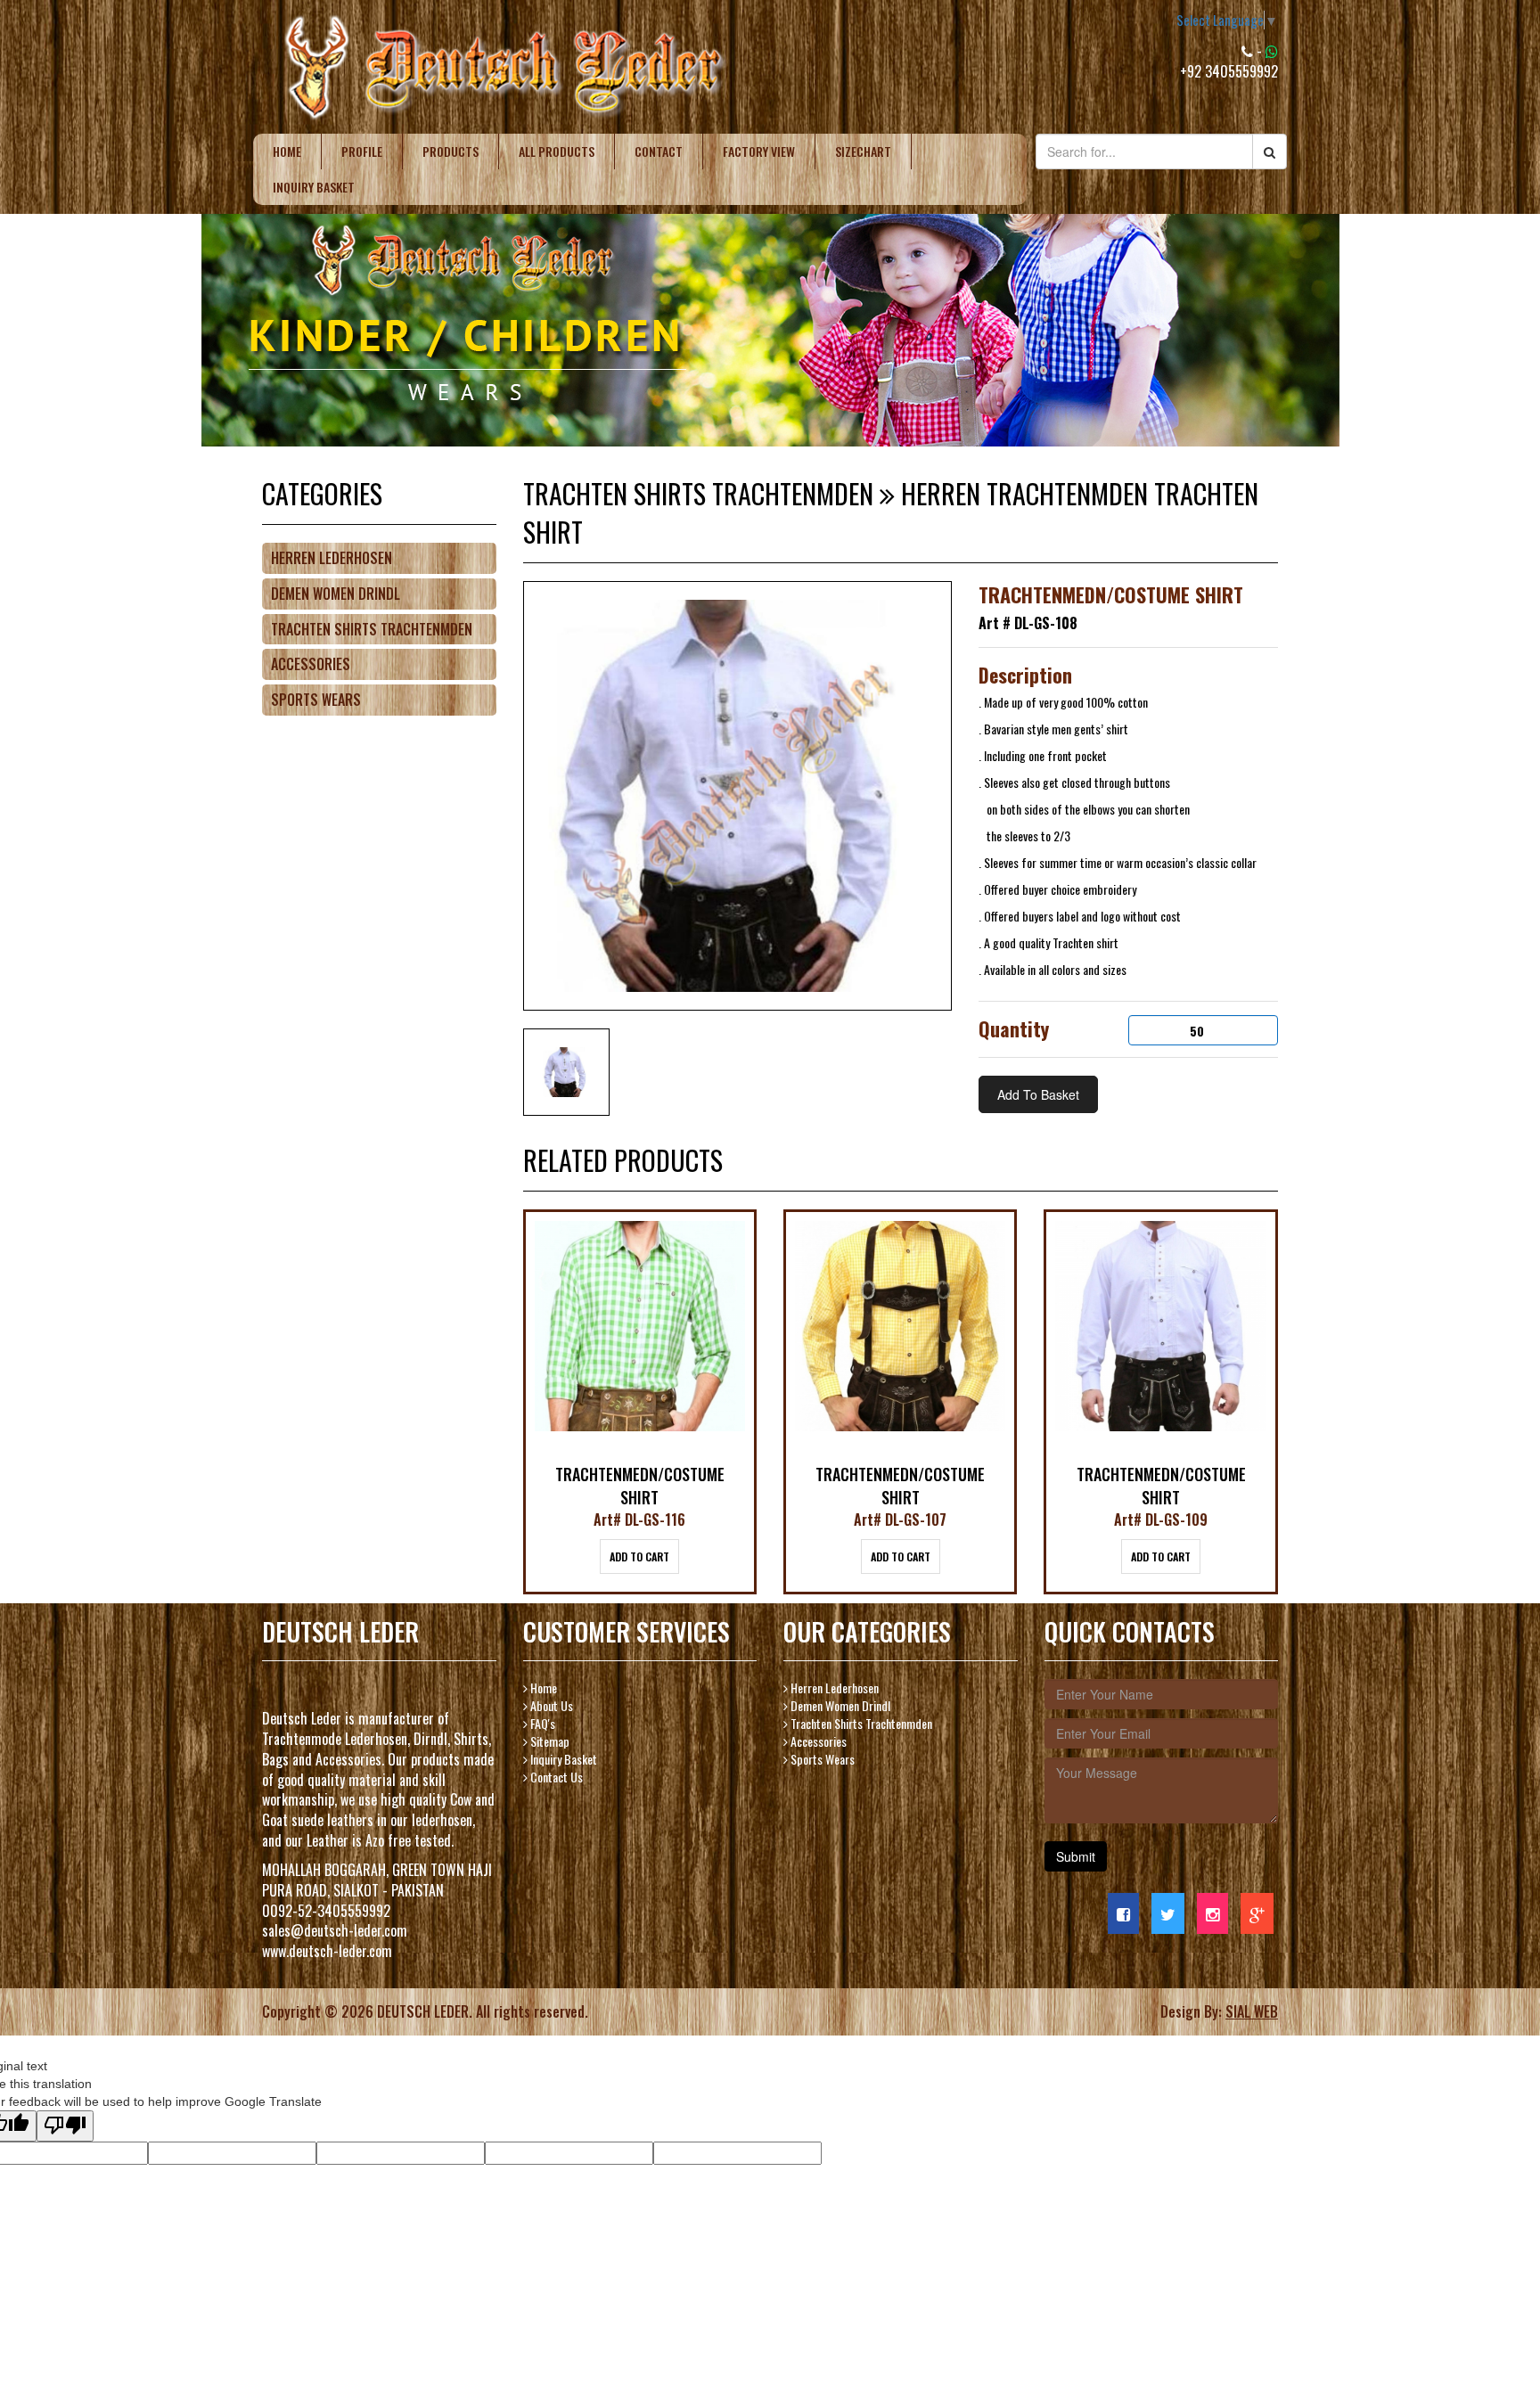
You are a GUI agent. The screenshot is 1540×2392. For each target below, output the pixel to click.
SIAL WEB (1252, 2011)
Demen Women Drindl (336, 594)
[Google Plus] (1257, 1913)
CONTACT (659, 151)
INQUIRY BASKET (314, 187)
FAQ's (541, 1723)
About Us (550, 1705)
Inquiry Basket (562, 1759)
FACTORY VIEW (759, 151)
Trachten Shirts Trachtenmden (372, 629)
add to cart (639, 1556)
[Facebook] (1123, 1913)
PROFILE (362, 151)
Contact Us (555, 1777)
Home (542, 1688)
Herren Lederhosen (332, 558)
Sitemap (549, 1741)
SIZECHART (863, 151)
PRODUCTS (451, 151)
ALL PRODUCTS (557, 151)
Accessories (311, 664)
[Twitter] (1168, 1913)
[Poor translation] (65, 2126)
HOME (287, 151)
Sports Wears (316, 700)
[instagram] (1212, 1913)
